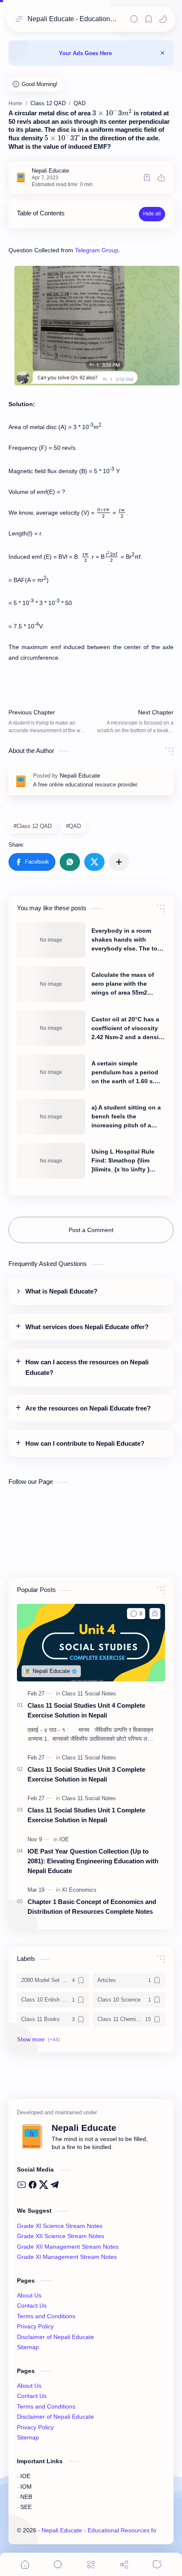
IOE (25, 2476)
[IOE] (64, 1839)
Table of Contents (41, 213)
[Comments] (157, 2564)
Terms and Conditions (46, 2316)
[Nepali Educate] (50, 171)
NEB (26, 2497)
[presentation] (112, 113)
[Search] (134, 19)
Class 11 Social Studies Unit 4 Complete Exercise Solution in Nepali (86, 1710)
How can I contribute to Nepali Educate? (85, 1444)
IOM (26, 2487)
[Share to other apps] (119, 862)
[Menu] (91, 2564)
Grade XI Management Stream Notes (67, 2257)
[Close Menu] (163, 53)
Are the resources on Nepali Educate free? (88, 1408)
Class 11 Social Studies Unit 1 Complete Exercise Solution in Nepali (86, 1815)
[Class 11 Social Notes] (89, 1694)
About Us (29, 2296)
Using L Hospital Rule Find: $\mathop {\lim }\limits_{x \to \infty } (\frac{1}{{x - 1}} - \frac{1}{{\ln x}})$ (126, 1161)
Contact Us (32, 2306)
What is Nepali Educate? (61, 1291)
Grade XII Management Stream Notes (68, 2247)
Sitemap (28, 2347)
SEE (26, 2507)
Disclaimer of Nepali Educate (55, 2337)
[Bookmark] (149, 19)
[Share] (124, 2564)
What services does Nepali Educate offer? (87, 1327)
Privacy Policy (35, 2326)
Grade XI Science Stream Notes (60, 2226)
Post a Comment (91, 1230)
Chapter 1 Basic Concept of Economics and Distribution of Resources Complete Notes (92, 1907)
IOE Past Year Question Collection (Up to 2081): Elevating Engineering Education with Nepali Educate (93, 1861)
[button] (163, 19)
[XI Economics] (79, 1890)
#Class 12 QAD (33, 826)
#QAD (73, 826)
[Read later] (147, 178)
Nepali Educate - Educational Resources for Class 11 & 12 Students (73, 19)
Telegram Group (97, 250)
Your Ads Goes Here (85, 53)
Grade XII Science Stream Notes (61, 2236)
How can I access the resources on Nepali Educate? (87, 1367)
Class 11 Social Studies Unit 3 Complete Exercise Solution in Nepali (86, 1774)
